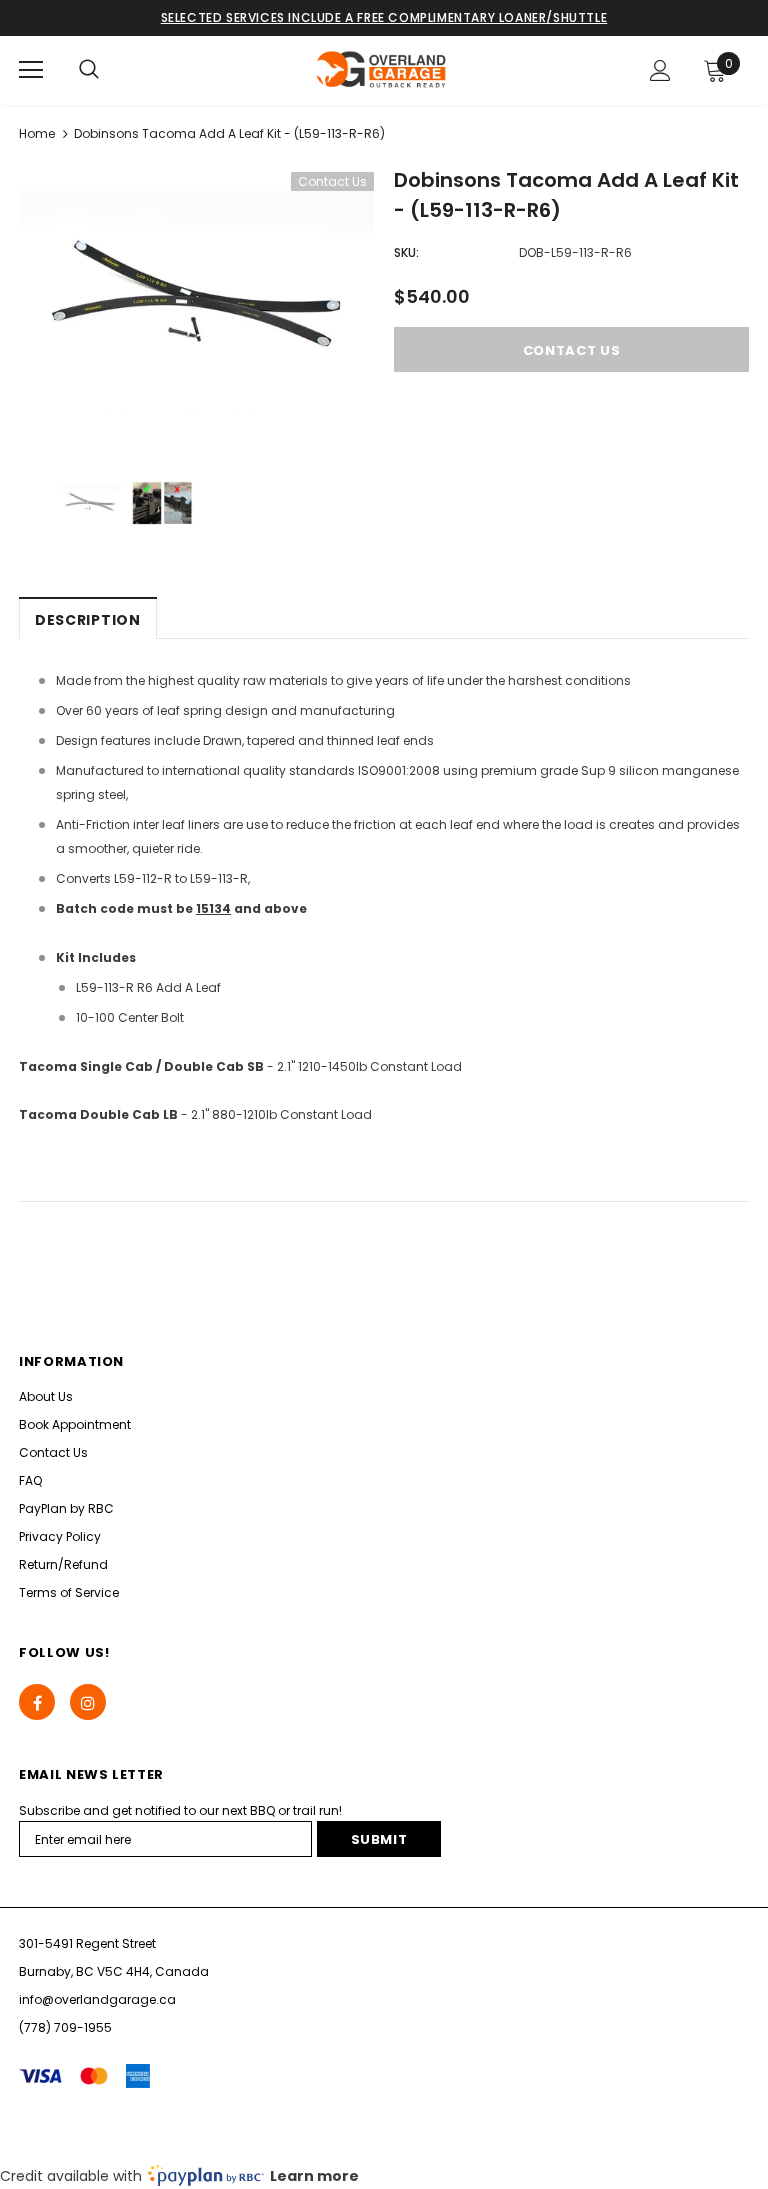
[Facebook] (37, 1702)
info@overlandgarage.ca (97, 1999)
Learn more (314, 2176)
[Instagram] (88, 1702)
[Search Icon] (89, 70)
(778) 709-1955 (65, 2027)
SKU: (406, 252)
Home (37, 133)
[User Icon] (660, 70)
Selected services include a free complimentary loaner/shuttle (384, 17)
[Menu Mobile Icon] (31, 70)
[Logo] (382, 69)
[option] (196, 302)
